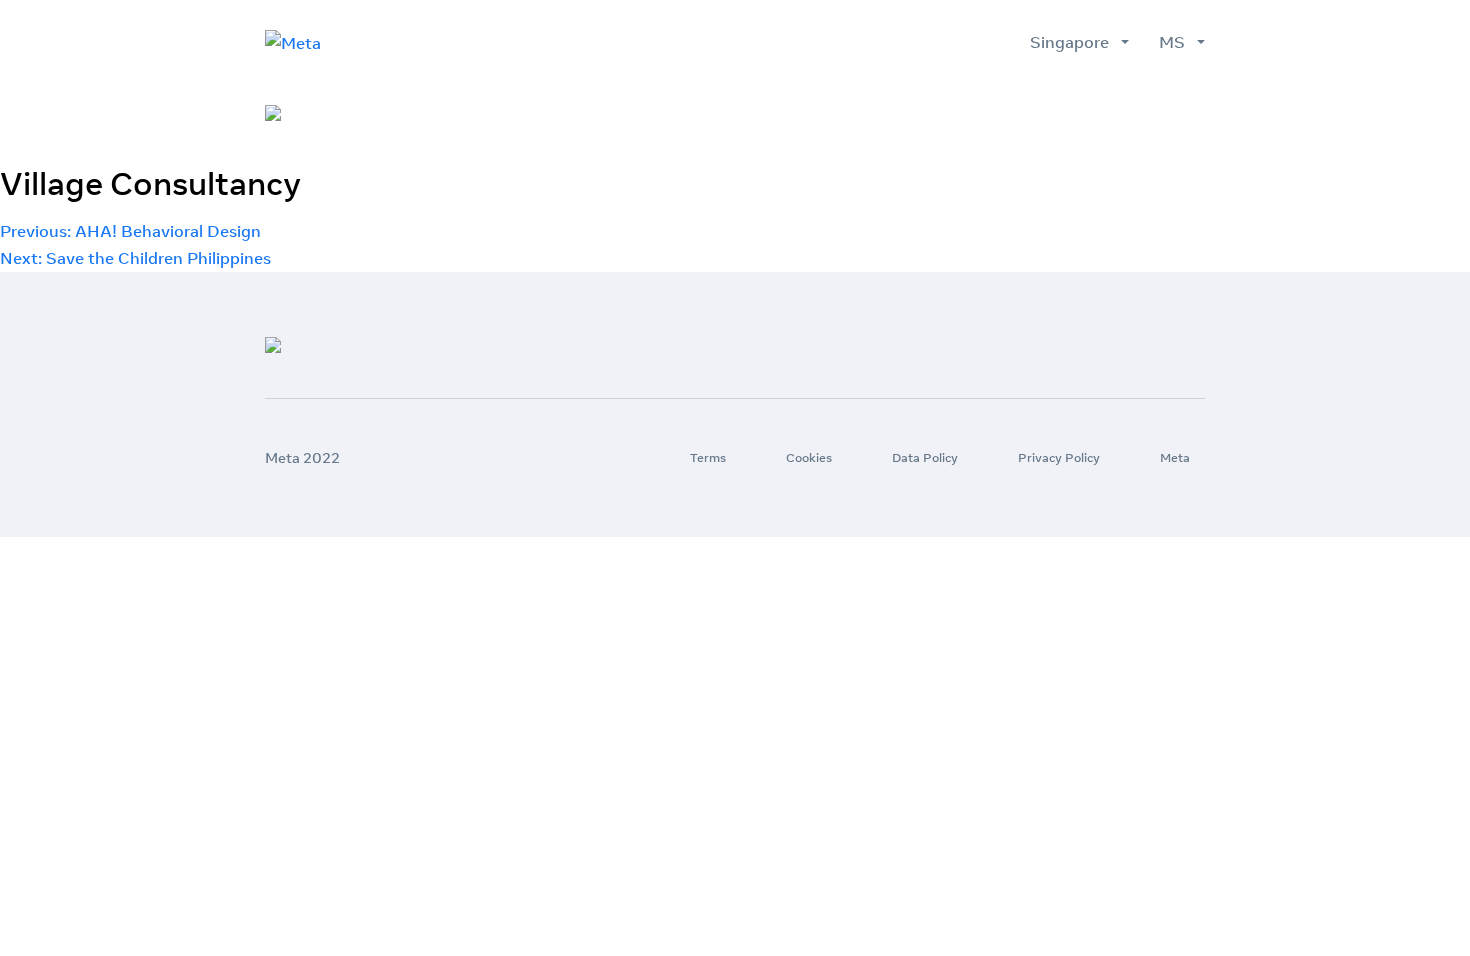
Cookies (809, 457)
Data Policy (925, 457)
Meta (1175, 457)
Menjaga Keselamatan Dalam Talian (1068, 114)
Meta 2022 (302, 458)
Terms (708, 457)
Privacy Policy (1059, 457)
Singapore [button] (1073, 42)
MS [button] (1176, 42)
